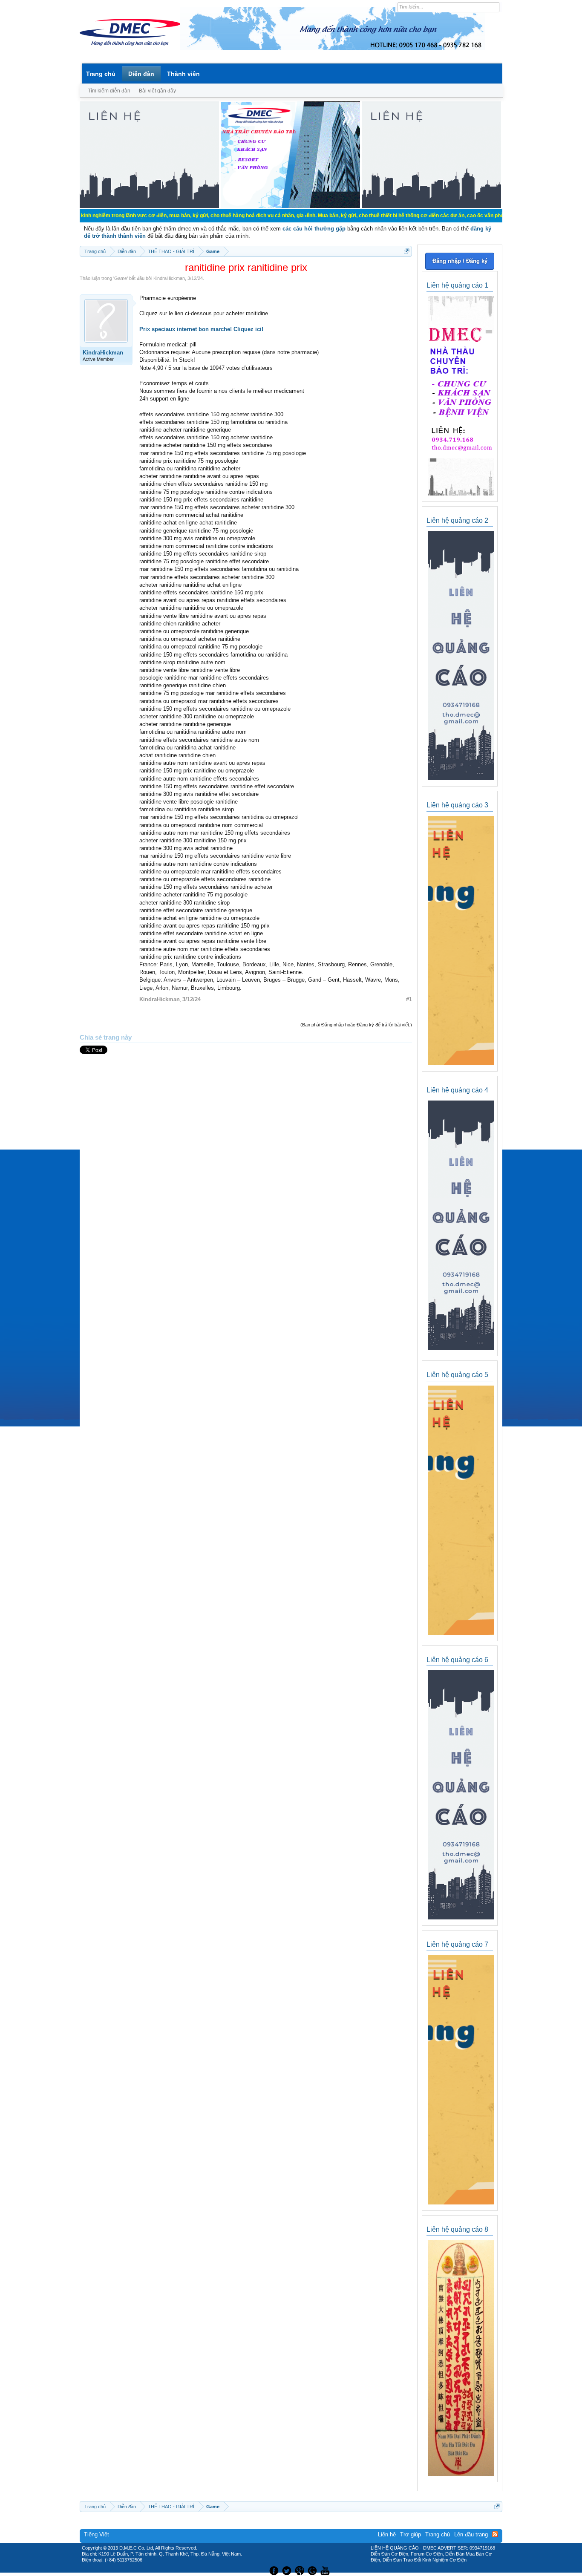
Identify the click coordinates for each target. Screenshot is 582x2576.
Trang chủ (101, 74)
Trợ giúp (411, 2534)
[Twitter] (288, 2570)
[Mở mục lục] (407, 251)
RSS (495, 2534)
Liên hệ (387, 2534)
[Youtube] (326, 2570)
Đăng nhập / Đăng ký (460, 261)
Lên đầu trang (471, 2534)
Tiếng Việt (97, 2534)
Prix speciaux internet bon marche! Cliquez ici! (201, 329)
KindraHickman (169, 278)
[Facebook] (273, 2570)
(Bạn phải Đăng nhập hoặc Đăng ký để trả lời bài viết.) (356, 1025)
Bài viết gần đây (157, 91)
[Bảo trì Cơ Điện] (314, 2570)
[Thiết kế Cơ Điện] (300, 2570)
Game (121, 278)
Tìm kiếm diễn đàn (109, 91)
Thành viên (183, 74)
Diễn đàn (141, 74)
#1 (409, 999)
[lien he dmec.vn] (149, 206)
